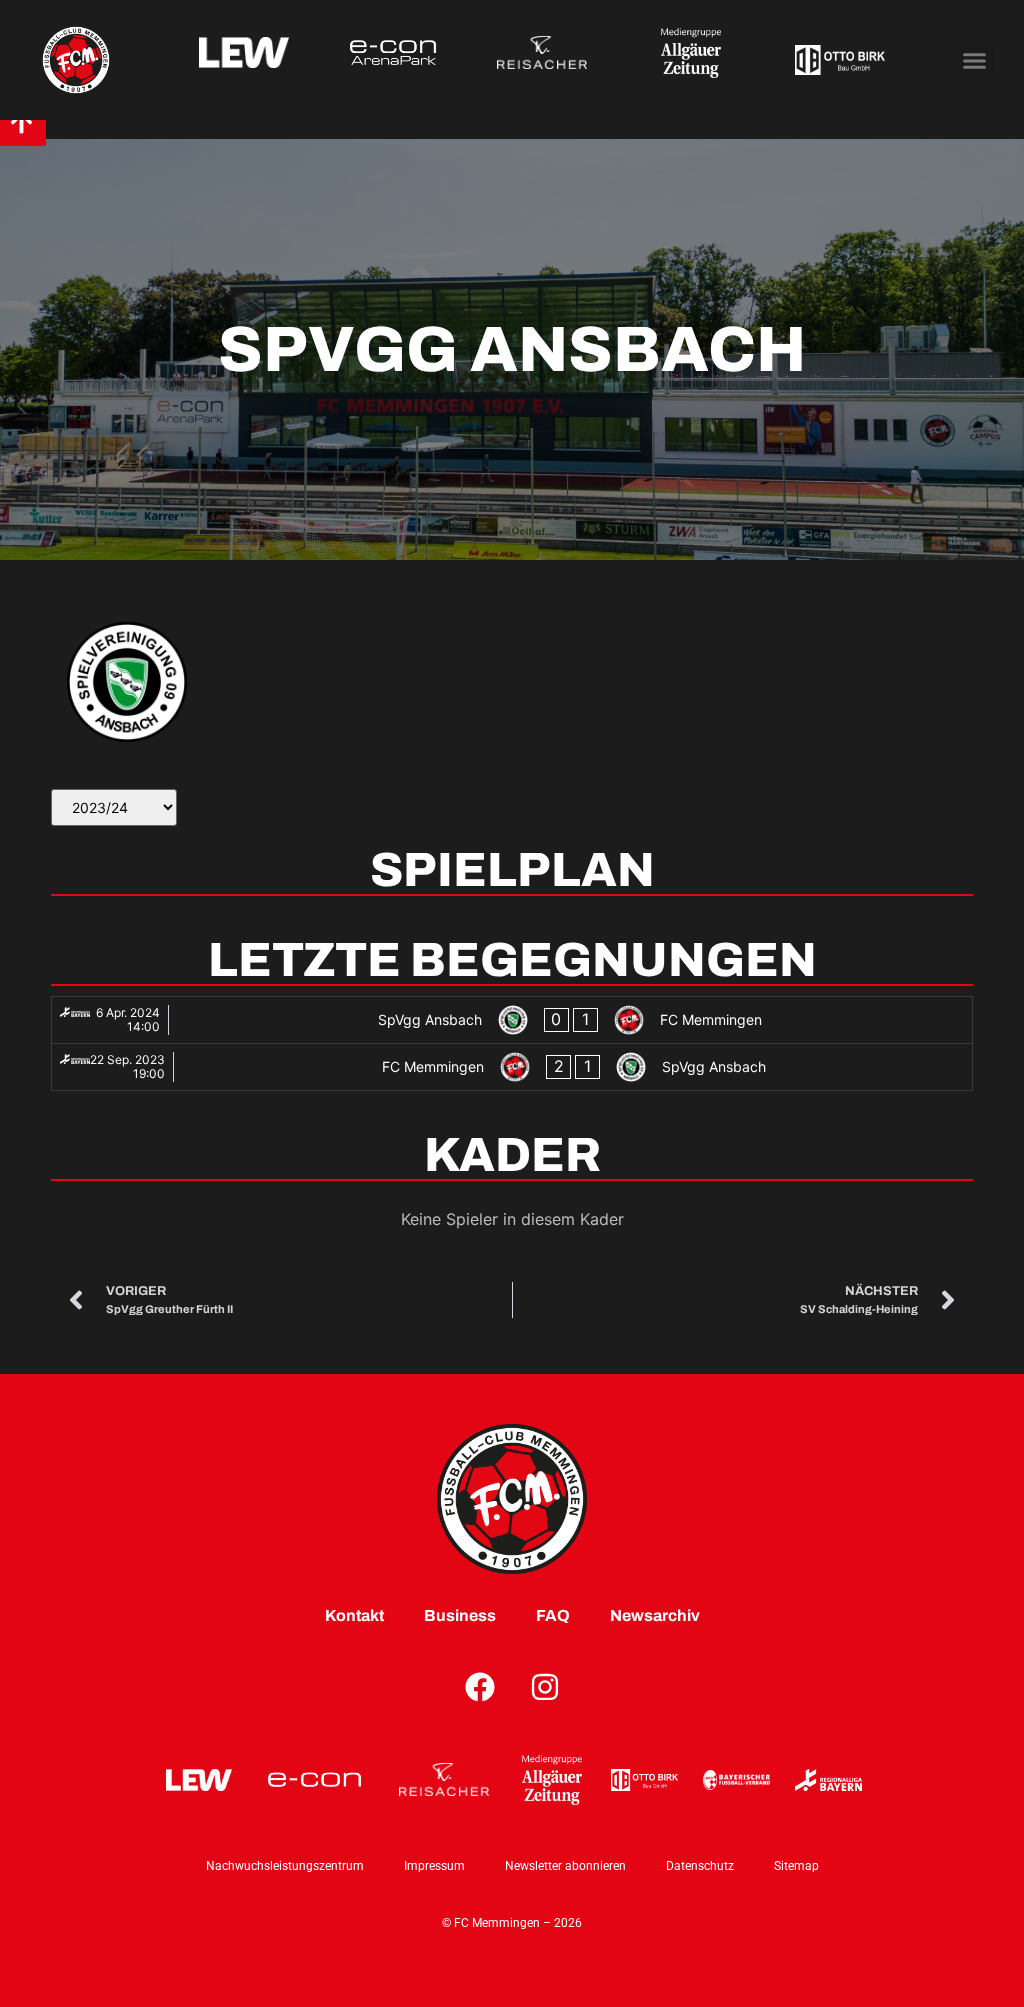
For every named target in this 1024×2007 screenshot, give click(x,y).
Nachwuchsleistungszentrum (285, 1866)
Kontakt (354, 1615)
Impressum (434, 1866)
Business (460, 1615)
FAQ (553, 1615)
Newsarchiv (655, 1615)
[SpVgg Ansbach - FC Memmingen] (512, 1020)
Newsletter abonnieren (565, 1866)
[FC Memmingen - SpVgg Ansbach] (512, 1067)
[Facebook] (480, 1687)
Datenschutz (700, 1866)
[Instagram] (545, 1687)
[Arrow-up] (21, 122)
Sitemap (796, 1866)
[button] (975, 60)
